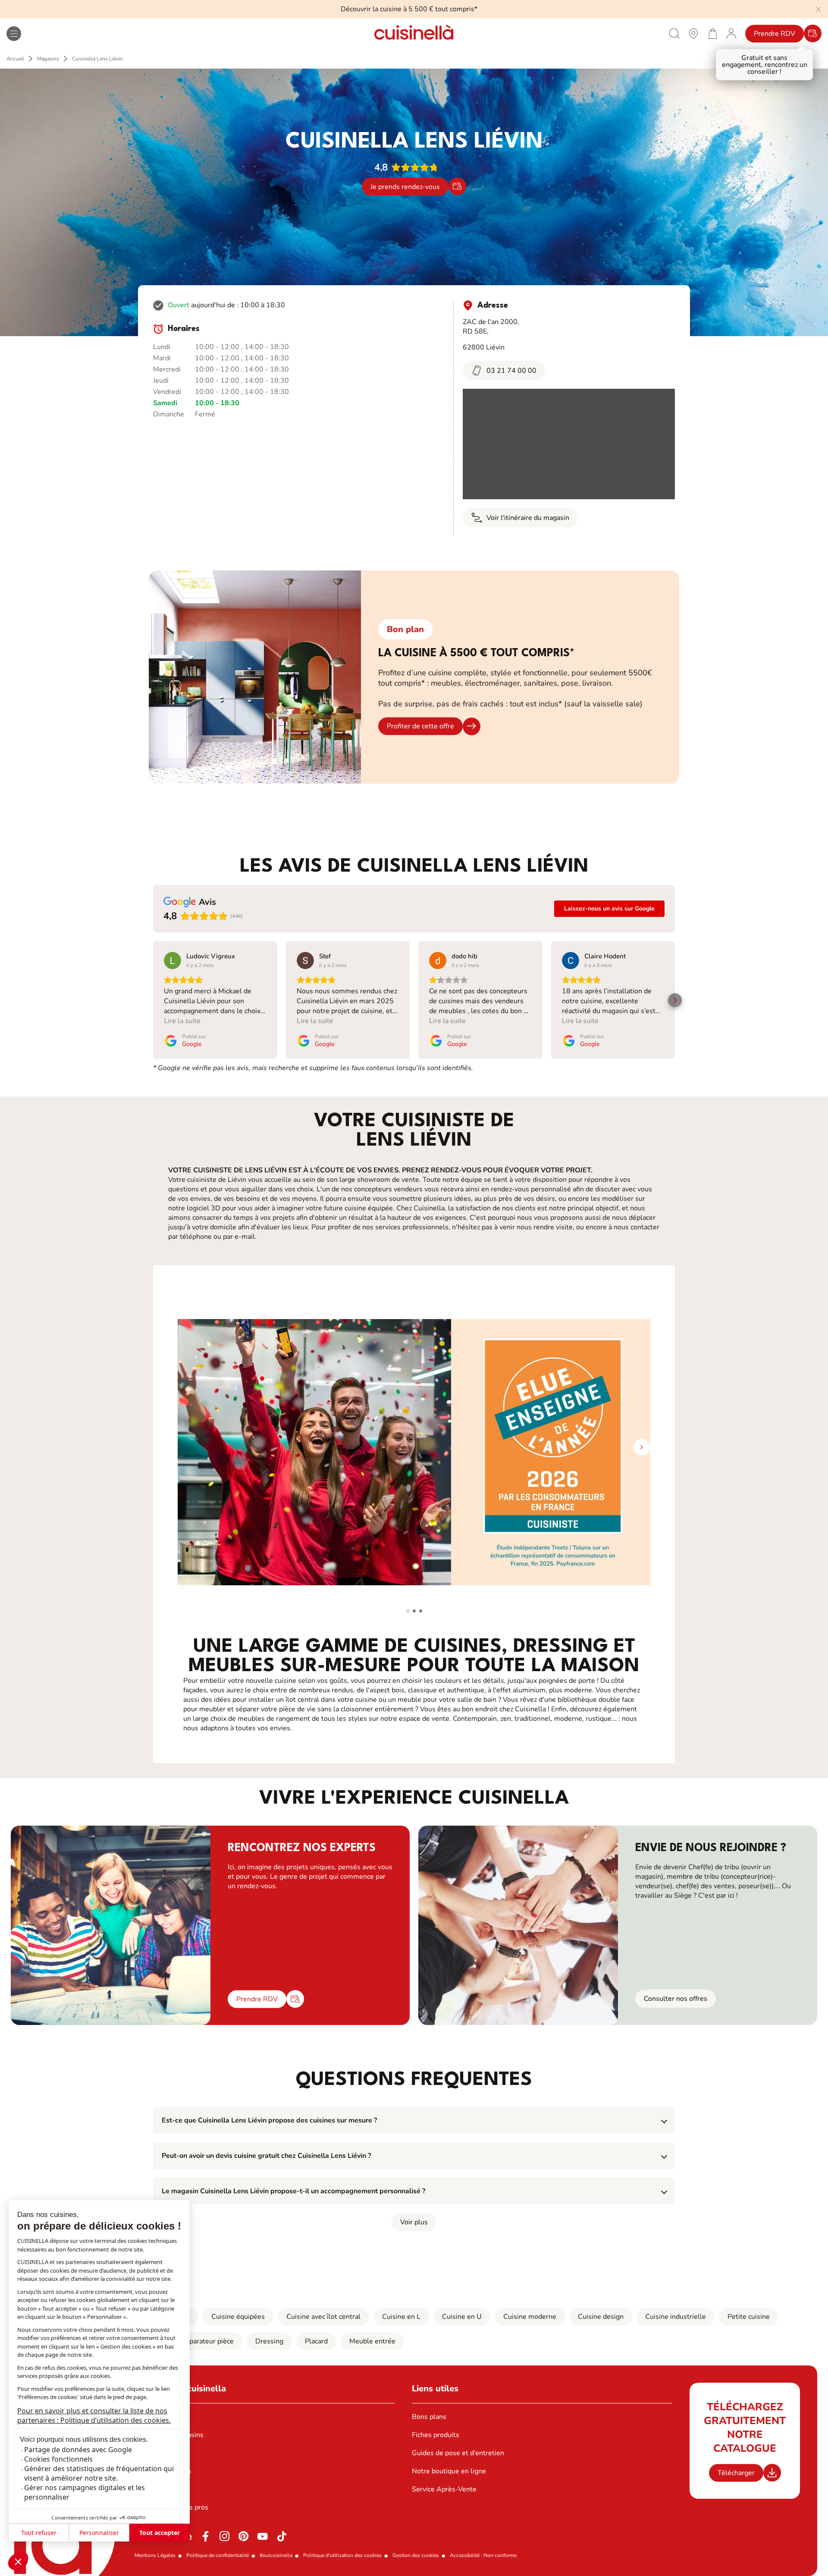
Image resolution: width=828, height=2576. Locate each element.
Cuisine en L (401, 2317)
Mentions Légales (155, 2555)
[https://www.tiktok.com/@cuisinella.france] (282, 2536)
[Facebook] (206, 2536)
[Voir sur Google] (172, 960)
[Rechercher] (674, 33)
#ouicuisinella (276, 2555)
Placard (316, 2341)
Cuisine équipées (238, 2317)
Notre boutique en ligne (449, 2471)
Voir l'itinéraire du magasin (528, 518)
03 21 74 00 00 (511, 371)
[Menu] (14, 34)
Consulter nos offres (676, 1999)
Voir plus (414, 2222)
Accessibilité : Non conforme (483, 2555)
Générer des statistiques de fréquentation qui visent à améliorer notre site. (99, 2473)
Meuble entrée (372, 2341)
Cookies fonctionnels (58, 2459)
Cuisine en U (462, 2317)
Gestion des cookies (416, 2555)
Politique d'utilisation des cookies (342, 2555)
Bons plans (429, 2417)
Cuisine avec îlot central (323, 2317)
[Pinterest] (244, 2536)
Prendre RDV (775, 34)
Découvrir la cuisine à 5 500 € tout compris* (409, 9)
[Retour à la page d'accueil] (414, 33)
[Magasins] (693, 33)
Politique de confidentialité (218, 2555)
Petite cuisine (749, 2317)
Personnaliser (99, 2533)
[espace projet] (731, 33)
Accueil (15, 59)
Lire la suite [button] (182, 1021)
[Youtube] (263, 2536)
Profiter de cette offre (420, 726)
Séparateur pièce (207, 2341)
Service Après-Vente (444, 2489)
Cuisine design (601, 2317)
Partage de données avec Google (78, 2450)
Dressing (269, 2341)
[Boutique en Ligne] (712, 33)
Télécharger (736, 2473)
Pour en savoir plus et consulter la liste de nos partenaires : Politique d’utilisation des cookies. (94, 2415)
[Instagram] (225, 2536)
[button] (18, 2561)
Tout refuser (39, 2533)
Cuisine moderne (530, 2317)
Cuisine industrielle (676, 2317)
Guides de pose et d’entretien (458, 2453)
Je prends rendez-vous (405, 186)
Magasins (48, 59)
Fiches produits (436, 2435)
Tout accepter (160, 2533)
